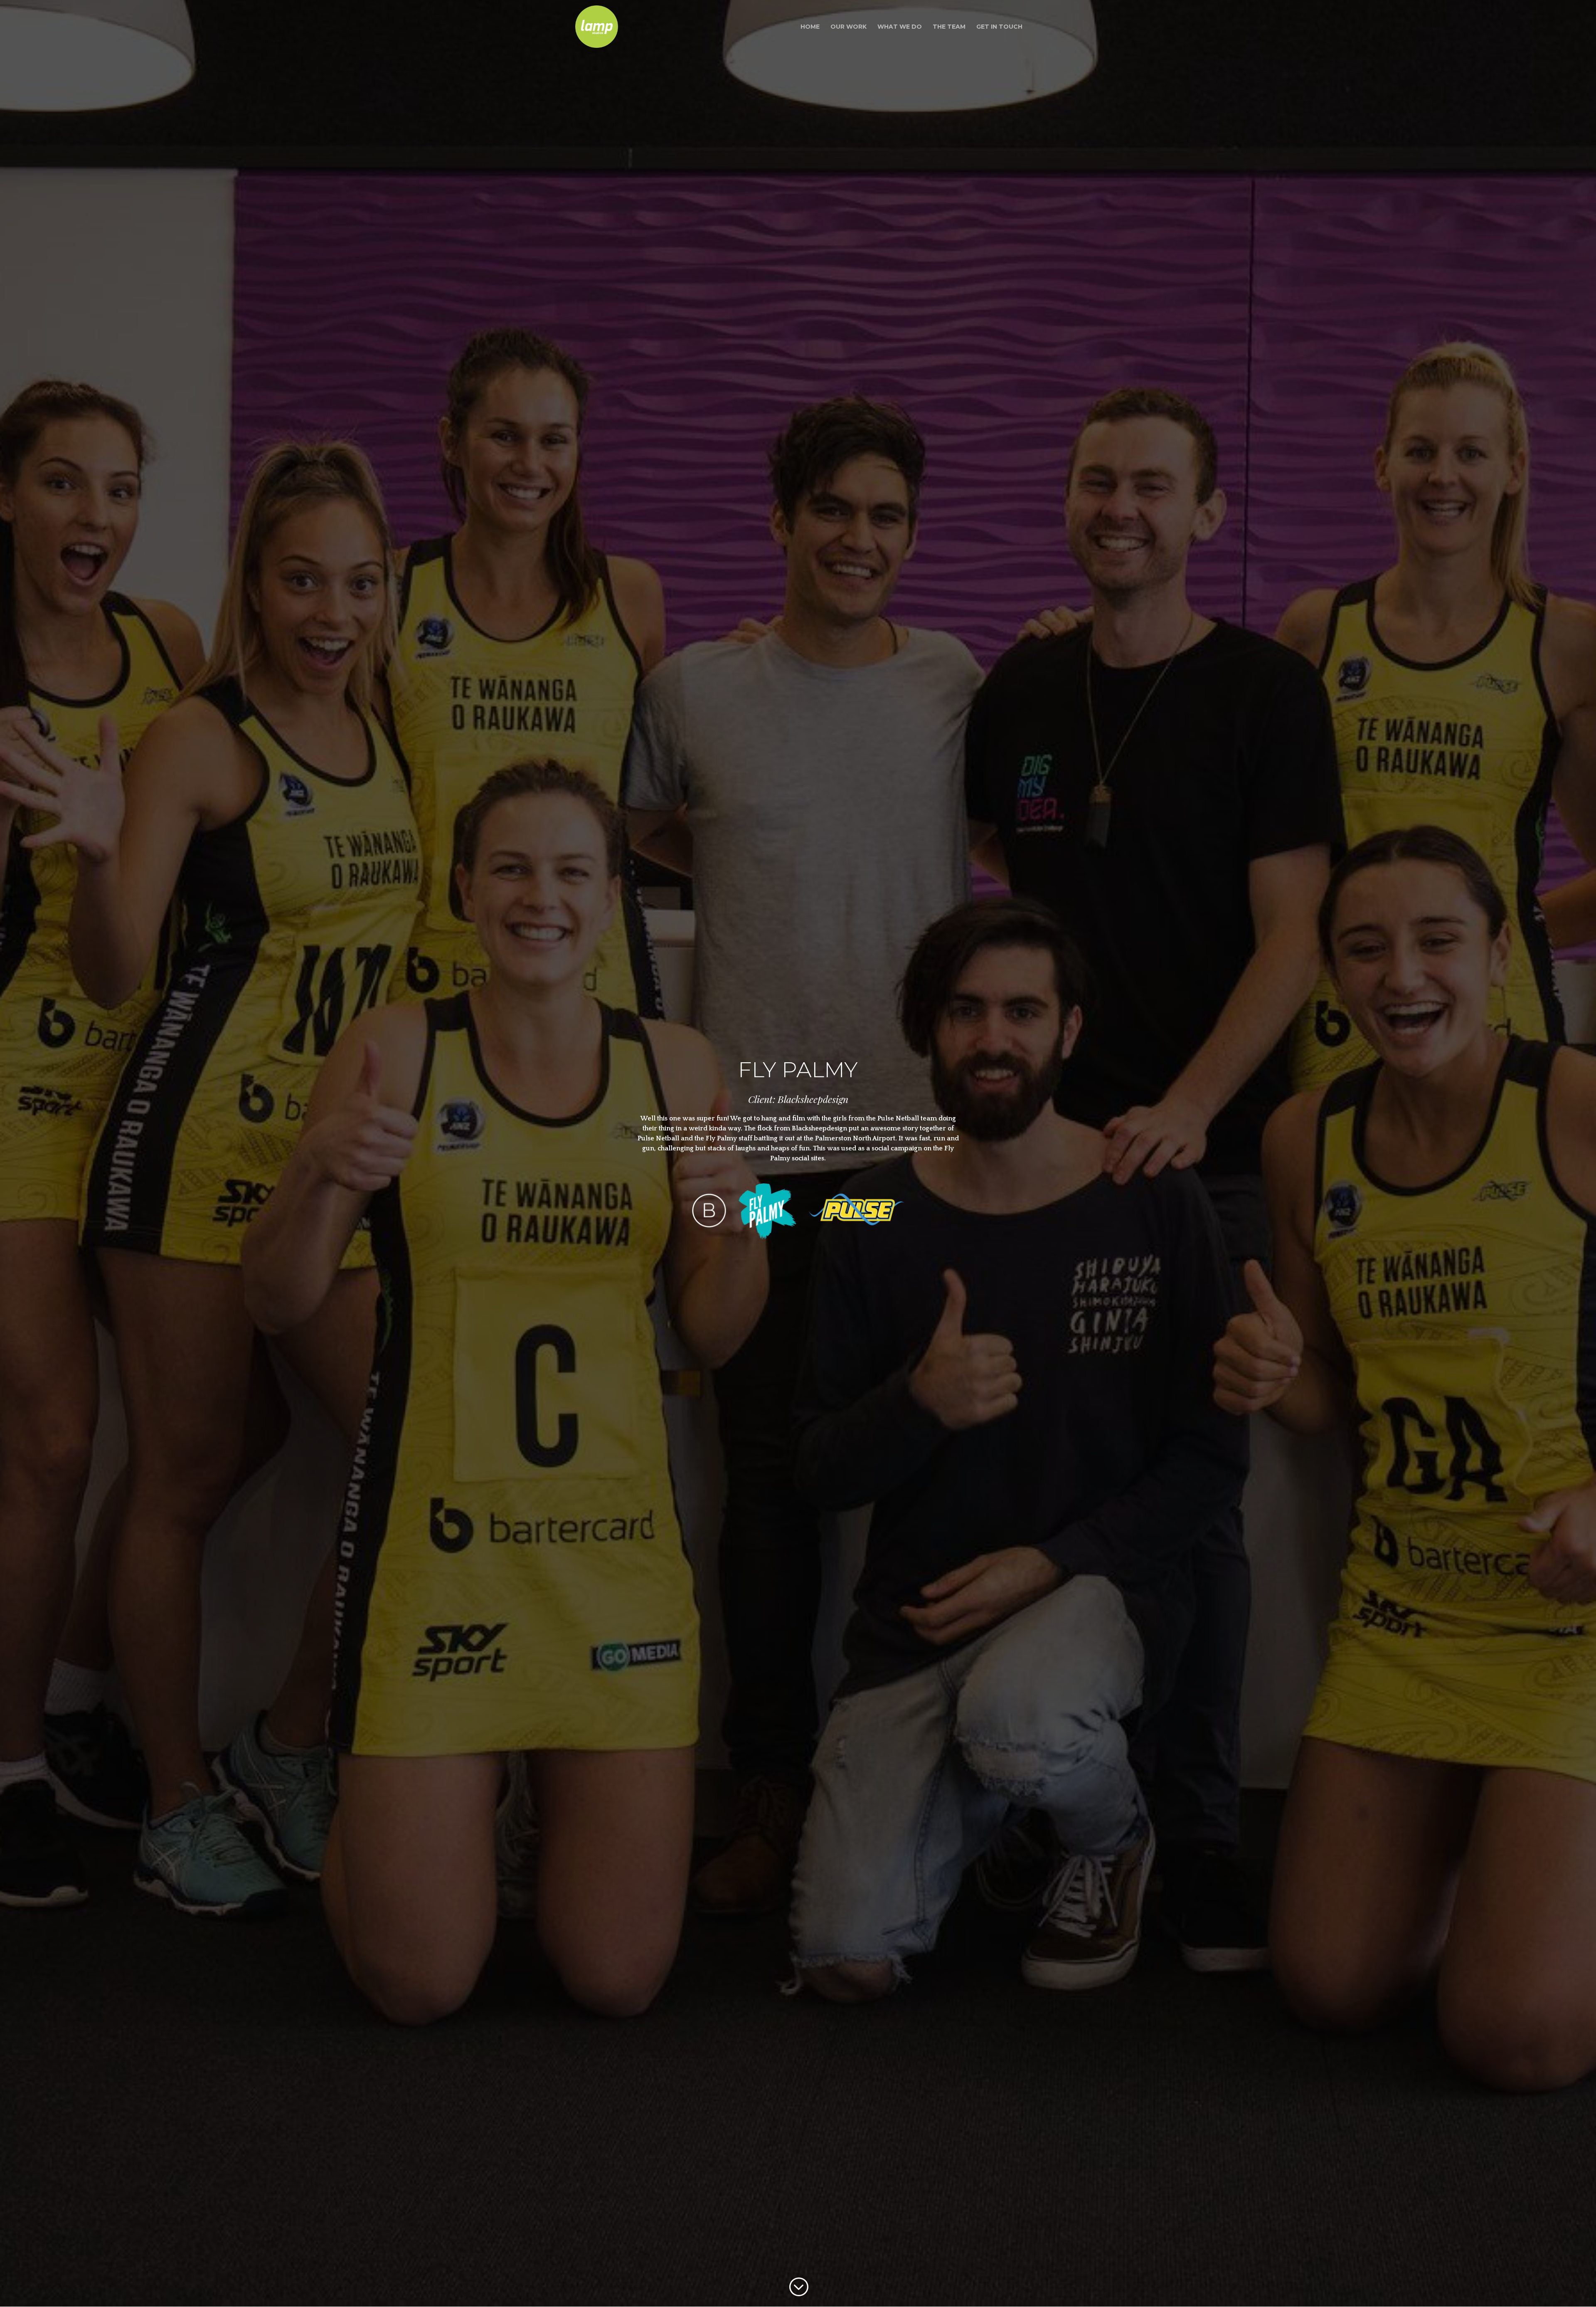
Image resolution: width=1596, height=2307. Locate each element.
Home (810, 27)
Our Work (848, 27)
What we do (900, 27)
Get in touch (999, 27)
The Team (949, 27)
